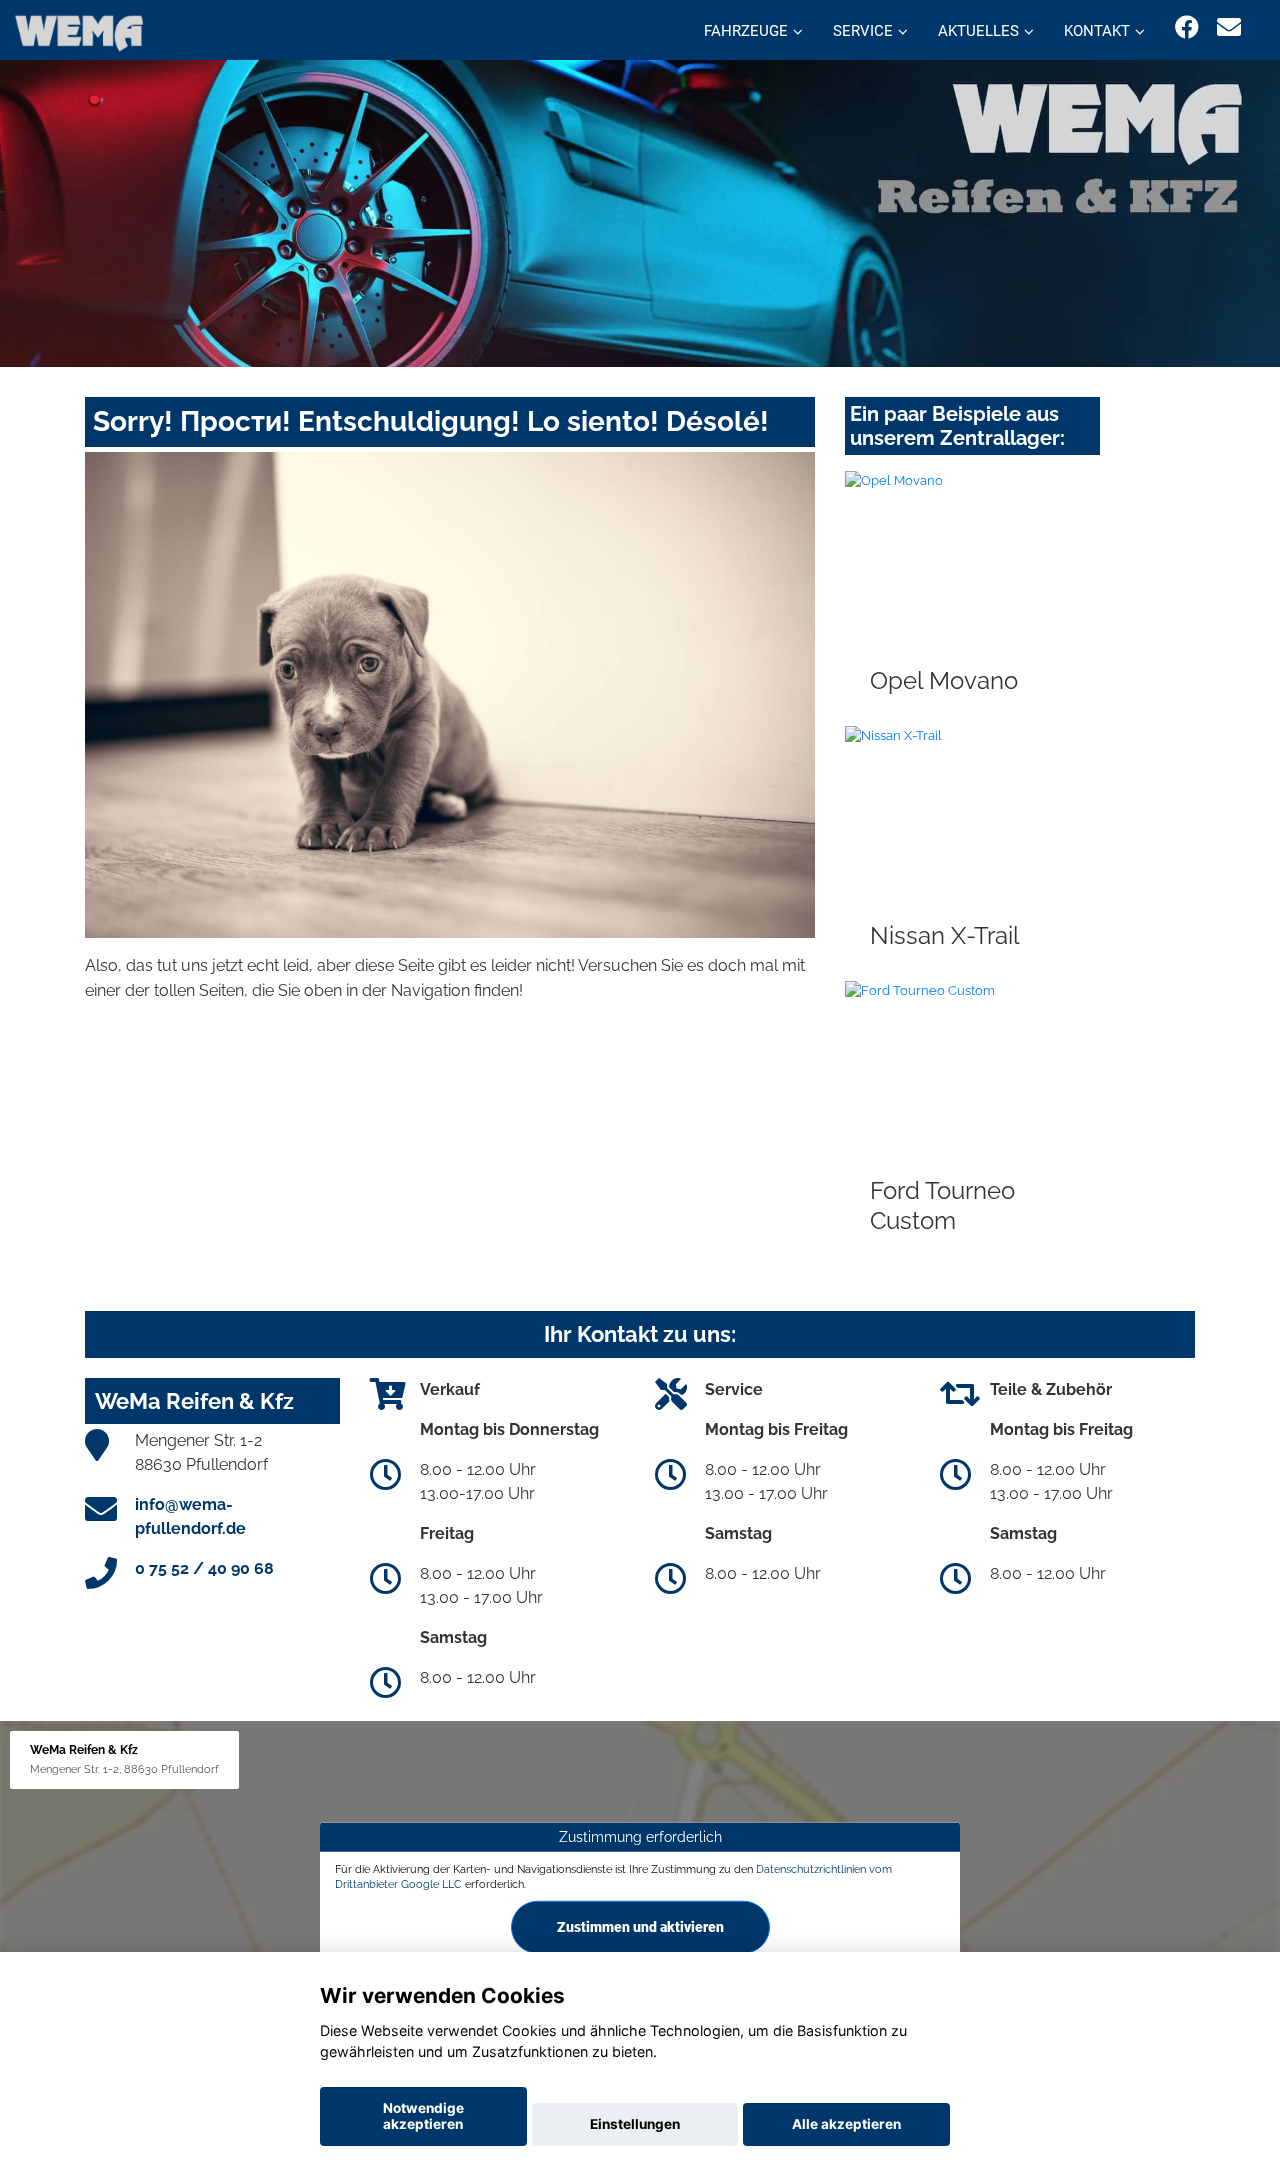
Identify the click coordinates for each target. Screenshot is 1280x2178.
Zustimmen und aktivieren (640, 1927)
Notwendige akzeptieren (423, 2116)
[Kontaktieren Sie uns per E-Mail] (1229, 27)
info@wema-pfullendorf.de (190, 1516)
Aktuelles (978, 31)
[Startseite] (79, 32)
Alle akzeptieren (846, 2124)
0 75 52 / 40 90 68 (204, 1568)
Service (863, 31)
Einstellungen (635, 2124)
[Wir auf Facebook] (1187, 27)
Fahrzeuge (746, 31)
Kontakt (1097, 31)
